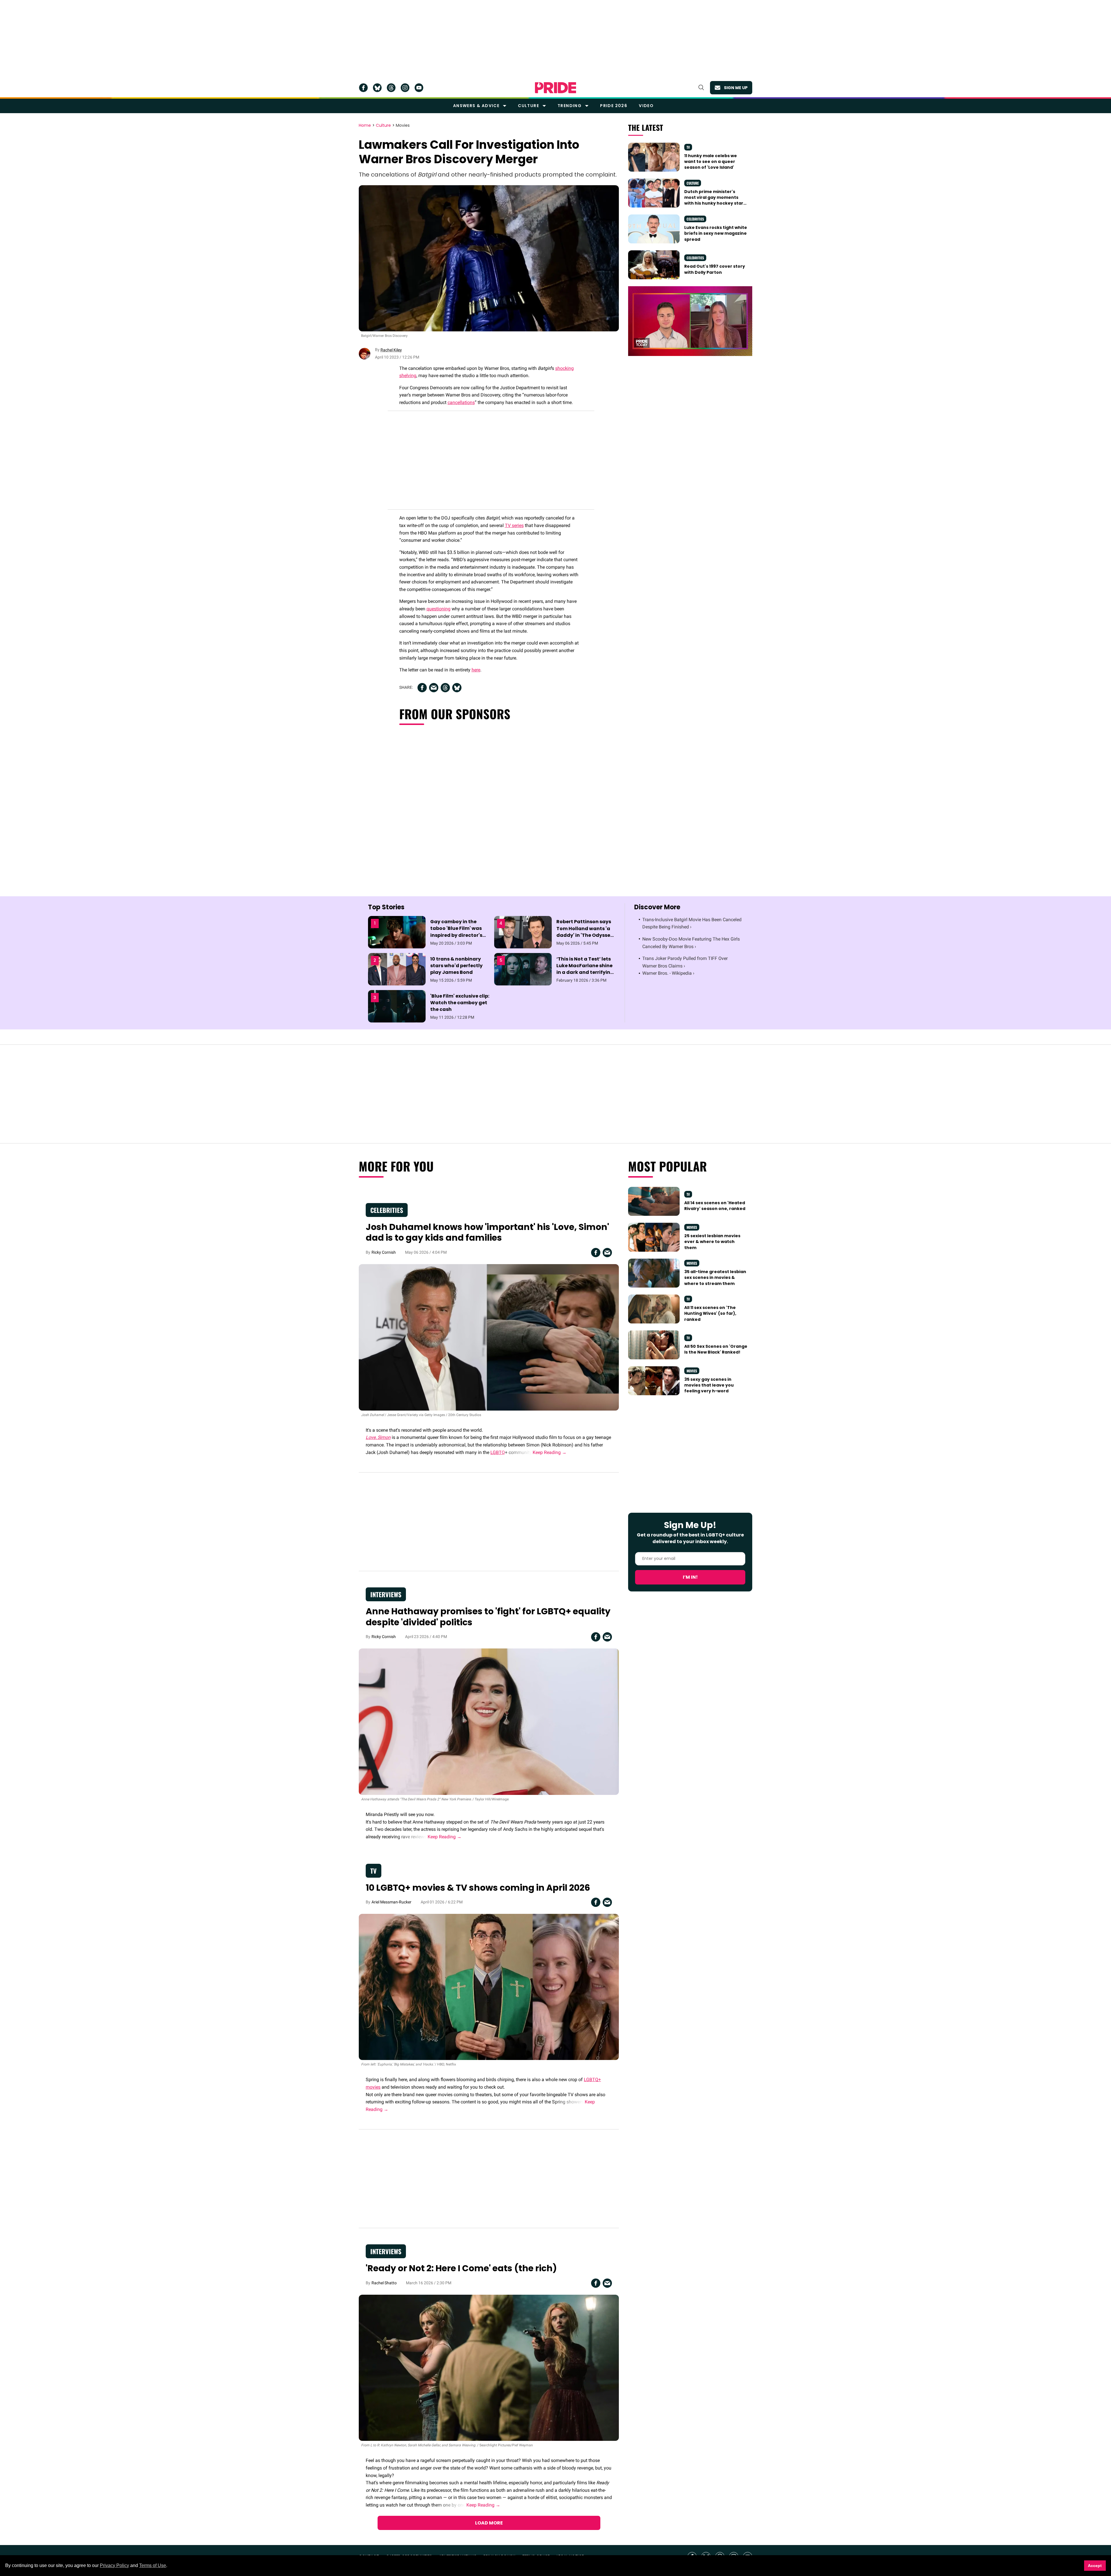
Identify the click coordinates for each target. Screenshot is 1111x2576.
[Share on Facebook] (422, 688)
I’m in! (690, 1577)
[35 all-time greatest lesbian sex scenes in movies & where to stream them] (654, 1273)
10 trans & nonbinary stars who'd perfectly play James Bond (456, 966)
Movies (403, 126)
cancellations (461, 402)
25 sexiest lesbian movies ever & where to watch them (712, 1242)
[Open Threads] (391, 88)
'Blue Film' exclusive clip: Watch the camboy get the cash (460, 1003)
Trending (570, 106)
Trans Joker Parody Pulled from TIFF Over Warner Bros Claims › (685, 962)
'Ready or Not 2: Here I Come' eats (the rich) (461, 2268)
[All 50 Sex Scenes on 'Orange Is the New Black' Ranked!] (654, 1345)
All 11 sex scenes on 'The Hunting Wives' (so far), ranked (710, 1313)
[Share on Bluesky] (457, 688)
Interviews (386, 1594)
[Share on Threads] (445, 688)
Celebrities (695, 219)
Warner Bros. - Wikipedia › (668, 973)
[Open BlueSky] (377, 88)
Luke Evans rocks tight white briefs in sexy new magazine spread (716, 233)
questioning (438, 609)
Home (365, 126)
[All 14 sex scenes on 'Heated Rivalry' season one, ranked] (654, 1201)
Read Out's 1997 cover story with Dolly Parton (715, 269)
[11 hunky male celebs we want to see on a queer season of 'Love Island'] (654, 157)
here (476, 670)
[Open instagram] (405, 88)
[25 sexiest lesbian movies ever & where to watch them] (654, 1237)
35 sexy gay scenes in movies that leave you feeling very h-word (709, 1385)
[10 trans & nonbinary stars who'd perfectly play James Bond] (397, 969)
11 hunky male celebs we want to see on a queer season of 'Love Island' (711, 162)
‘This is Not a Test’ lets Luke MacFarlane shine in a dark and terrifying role (585, 969)
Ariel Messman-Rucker (391, 1902)
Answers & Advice (476, 106)
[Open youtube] (419, 88)
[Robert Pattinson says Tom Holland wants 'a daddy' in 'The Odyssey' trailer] (523, 932)
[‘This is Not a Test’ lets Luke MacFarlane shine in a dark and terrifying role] (523, 969)
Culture (528, 106)
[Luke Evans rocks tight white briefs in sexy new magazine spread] (654, 229)
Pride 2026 (614, 106)
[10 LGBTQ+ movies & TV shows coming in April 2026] (489, 1987)
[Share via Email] (434, 688)
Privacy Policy (114, 2565)
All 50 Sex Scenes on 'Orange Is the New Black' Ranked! (716, 1349)
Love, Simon (378, 1437)
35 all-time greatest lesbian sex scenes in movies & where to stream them (715, 1278)
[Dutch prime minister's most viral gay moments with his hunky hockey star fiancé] (654, 192)
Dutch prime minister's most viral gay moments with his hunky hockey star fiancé (714, 200)
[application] (690, 321)
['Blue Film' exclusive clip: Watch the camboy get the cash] (397, 1006)
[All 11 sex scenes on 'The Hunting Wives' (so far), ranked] (654, 1309)
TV (688, 147)
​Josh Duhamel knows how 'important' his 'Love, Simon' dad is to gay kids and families (487, 1232)
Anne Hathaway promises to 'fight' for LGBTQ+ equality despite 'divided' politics (488, 1617)
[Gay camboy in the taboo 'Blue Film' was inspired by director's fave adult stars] (397, 932)
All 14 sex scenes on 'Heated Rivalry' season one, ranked (715, 1206)
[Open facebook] (363, 88)
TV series (514, 525)
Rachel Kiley (391, 350)
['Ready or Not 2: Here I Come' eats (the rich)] (489, 2367)
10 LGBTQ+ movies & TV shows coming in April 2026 (478, 1888)
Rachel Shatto (384, 2283)
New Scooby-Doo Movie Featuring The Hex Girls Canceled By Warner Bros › (691, 943)
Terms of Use (153, 2565)
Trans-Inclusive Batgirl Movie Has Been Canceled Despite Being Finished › (692, 923)
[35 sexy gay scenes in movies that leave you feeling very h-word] (654, 1380)
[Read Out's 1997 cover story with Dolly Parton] (654, 265)
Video (646, 106)
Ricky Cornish (384, 1252)
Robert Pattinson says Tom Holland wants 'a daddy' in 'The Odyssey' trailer (585, 932)
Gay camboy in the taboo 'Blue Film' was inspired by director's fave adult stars (456, 932)
